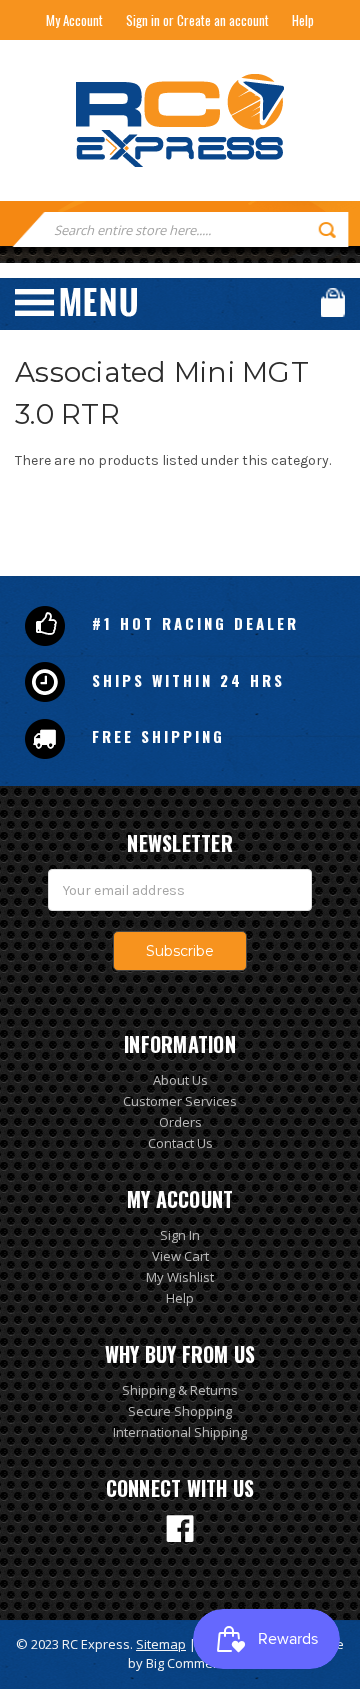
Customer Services (180, 1101)
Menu (76, 302)
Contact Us (180, 1143)
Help (303, 20)
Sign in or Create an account (197, 20)
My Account (74, 20)
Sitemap (161, 1644)
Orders (180, 1122)
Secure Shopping (180, 1411)
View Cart (180, 1256)
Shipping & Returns (180, 1390)
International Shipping (180, 1432)
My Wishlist (180, 1277)
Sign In (180, 1235)
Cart (333, 302)
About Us (180, 1080)
